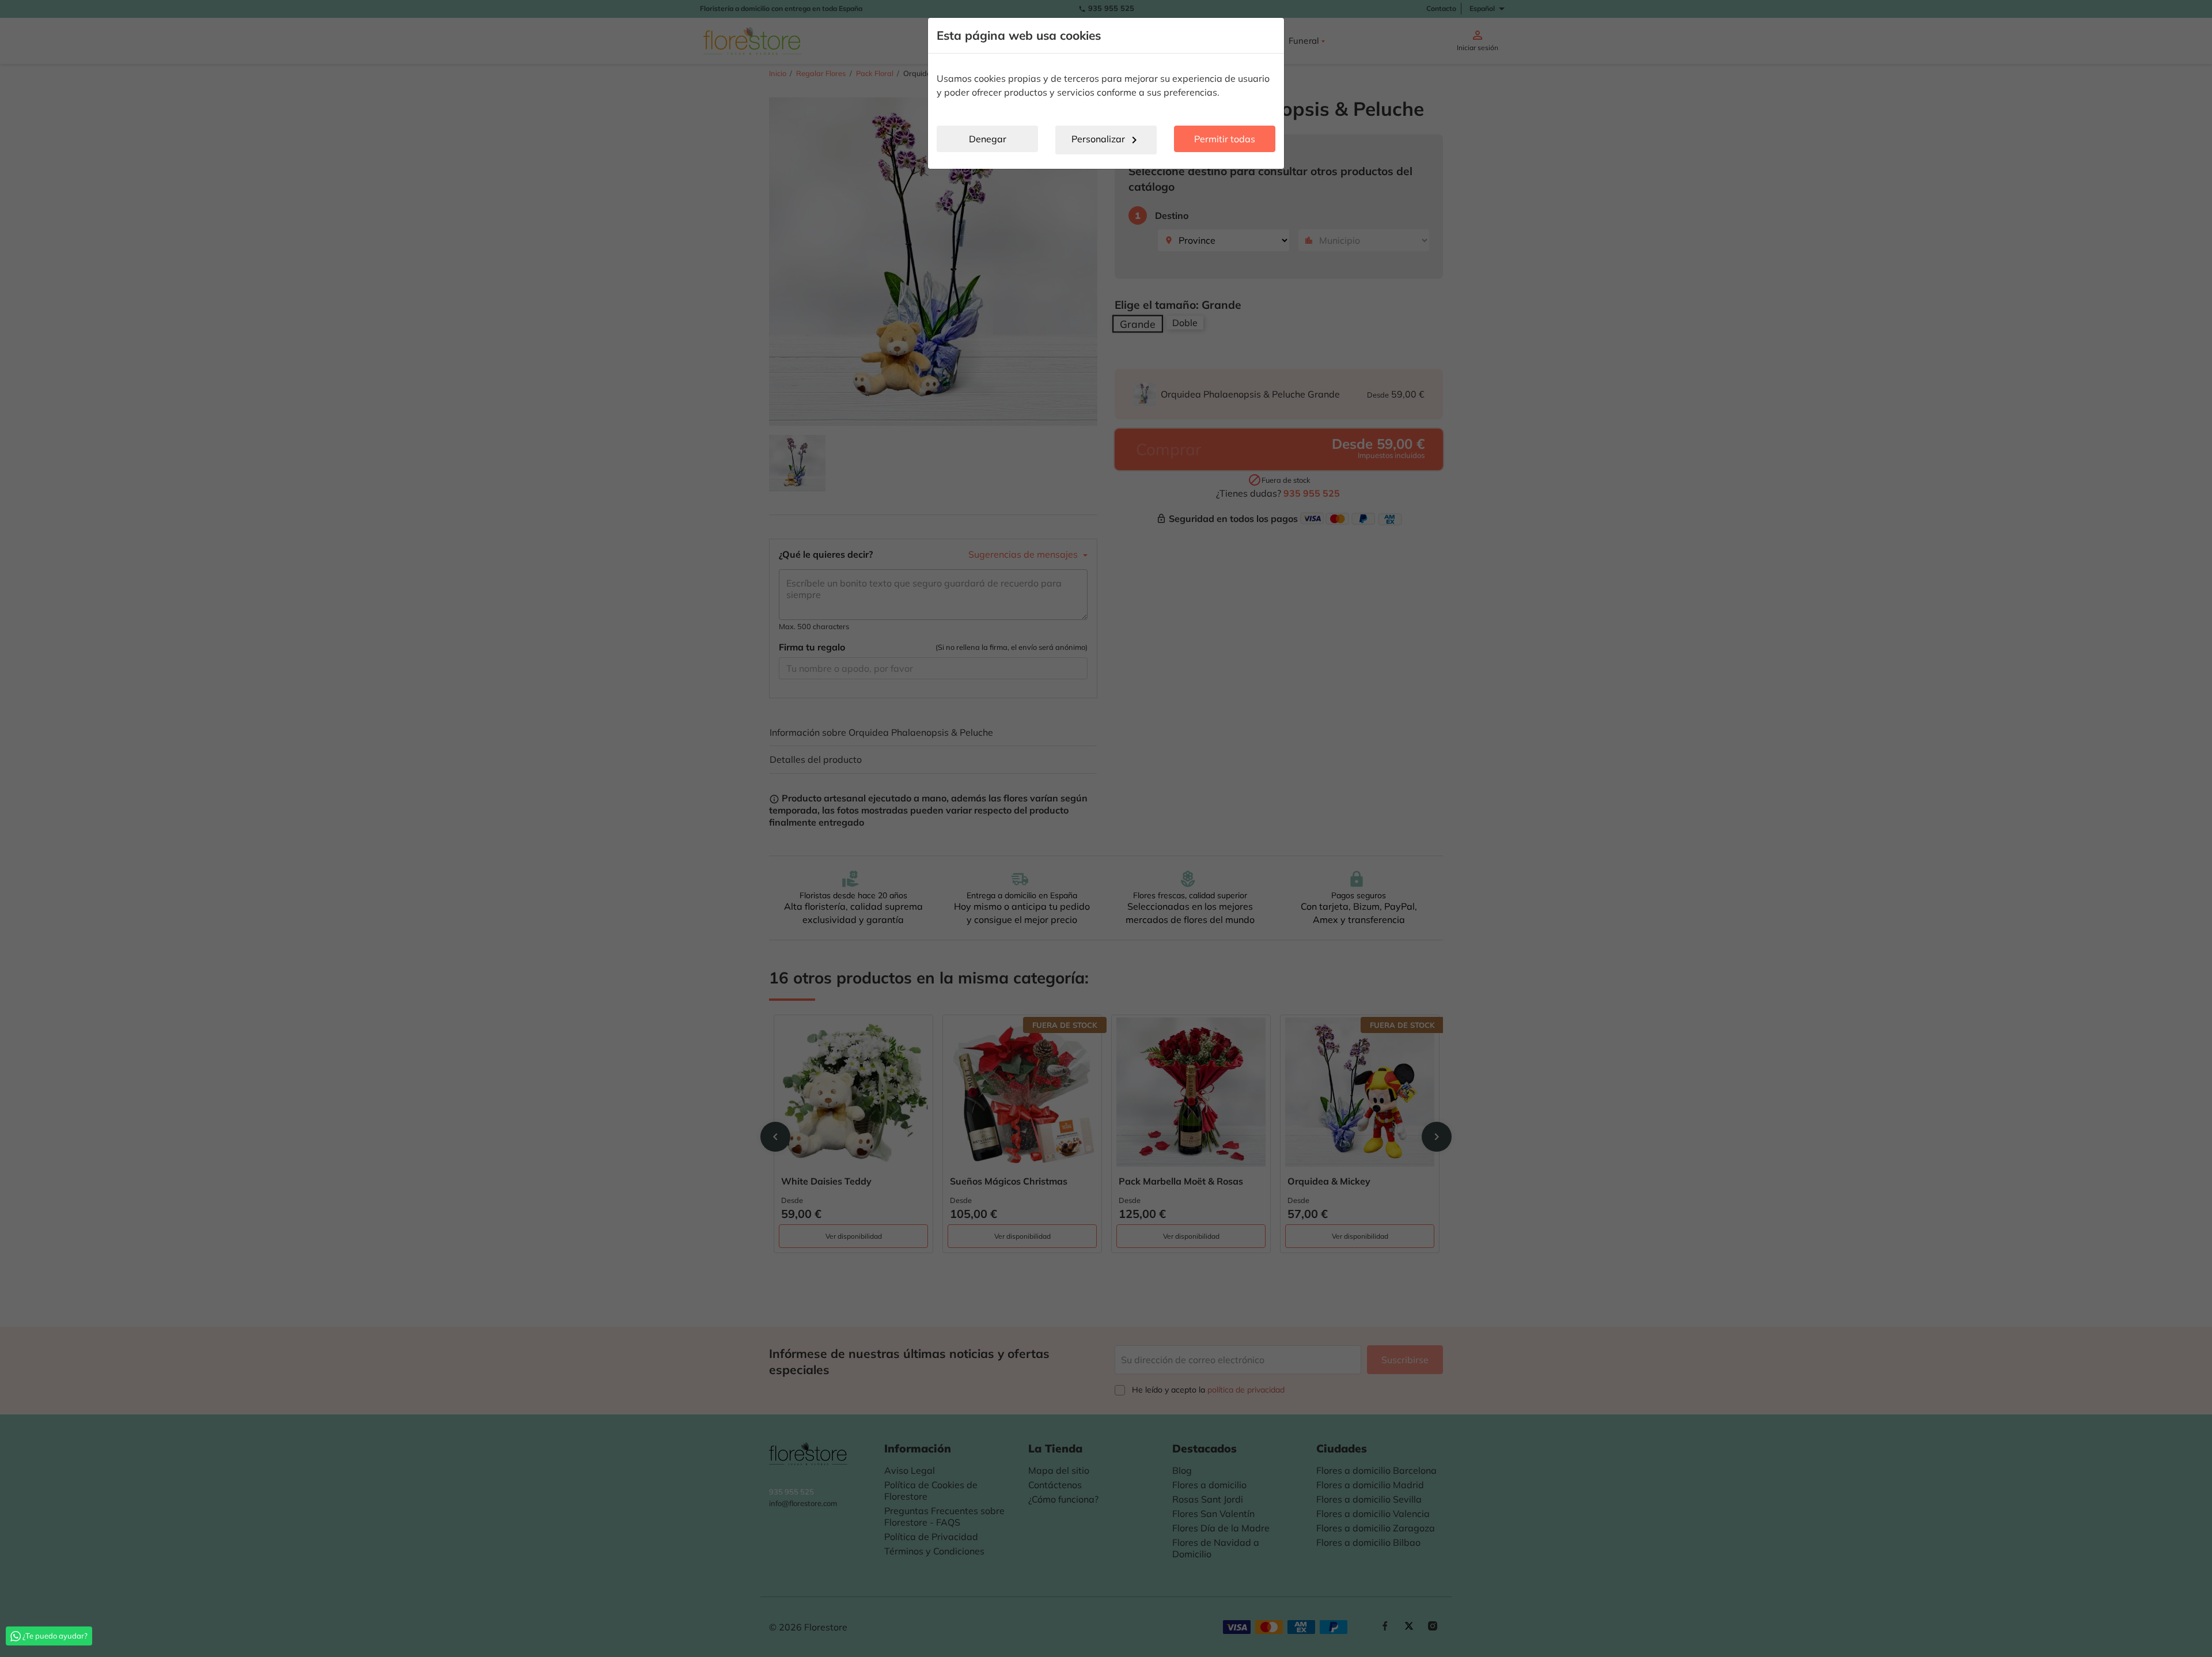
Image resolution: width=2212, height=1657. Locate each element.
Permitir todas (1225, 139)
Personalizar (1106, 140)
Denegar (988, 139)
